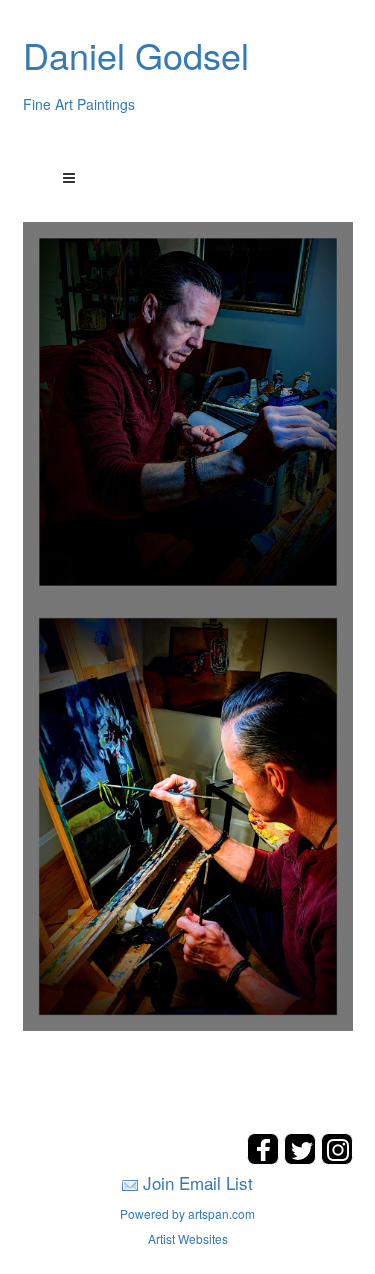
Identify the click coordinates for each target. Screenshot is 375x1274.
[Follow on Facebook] (265, 1158)
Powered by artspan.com (187, 1213)
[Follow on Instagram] (337, 1158)
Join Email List (198, 1182)
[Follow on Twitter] (302, 1158)
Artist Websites (188, 1238)
